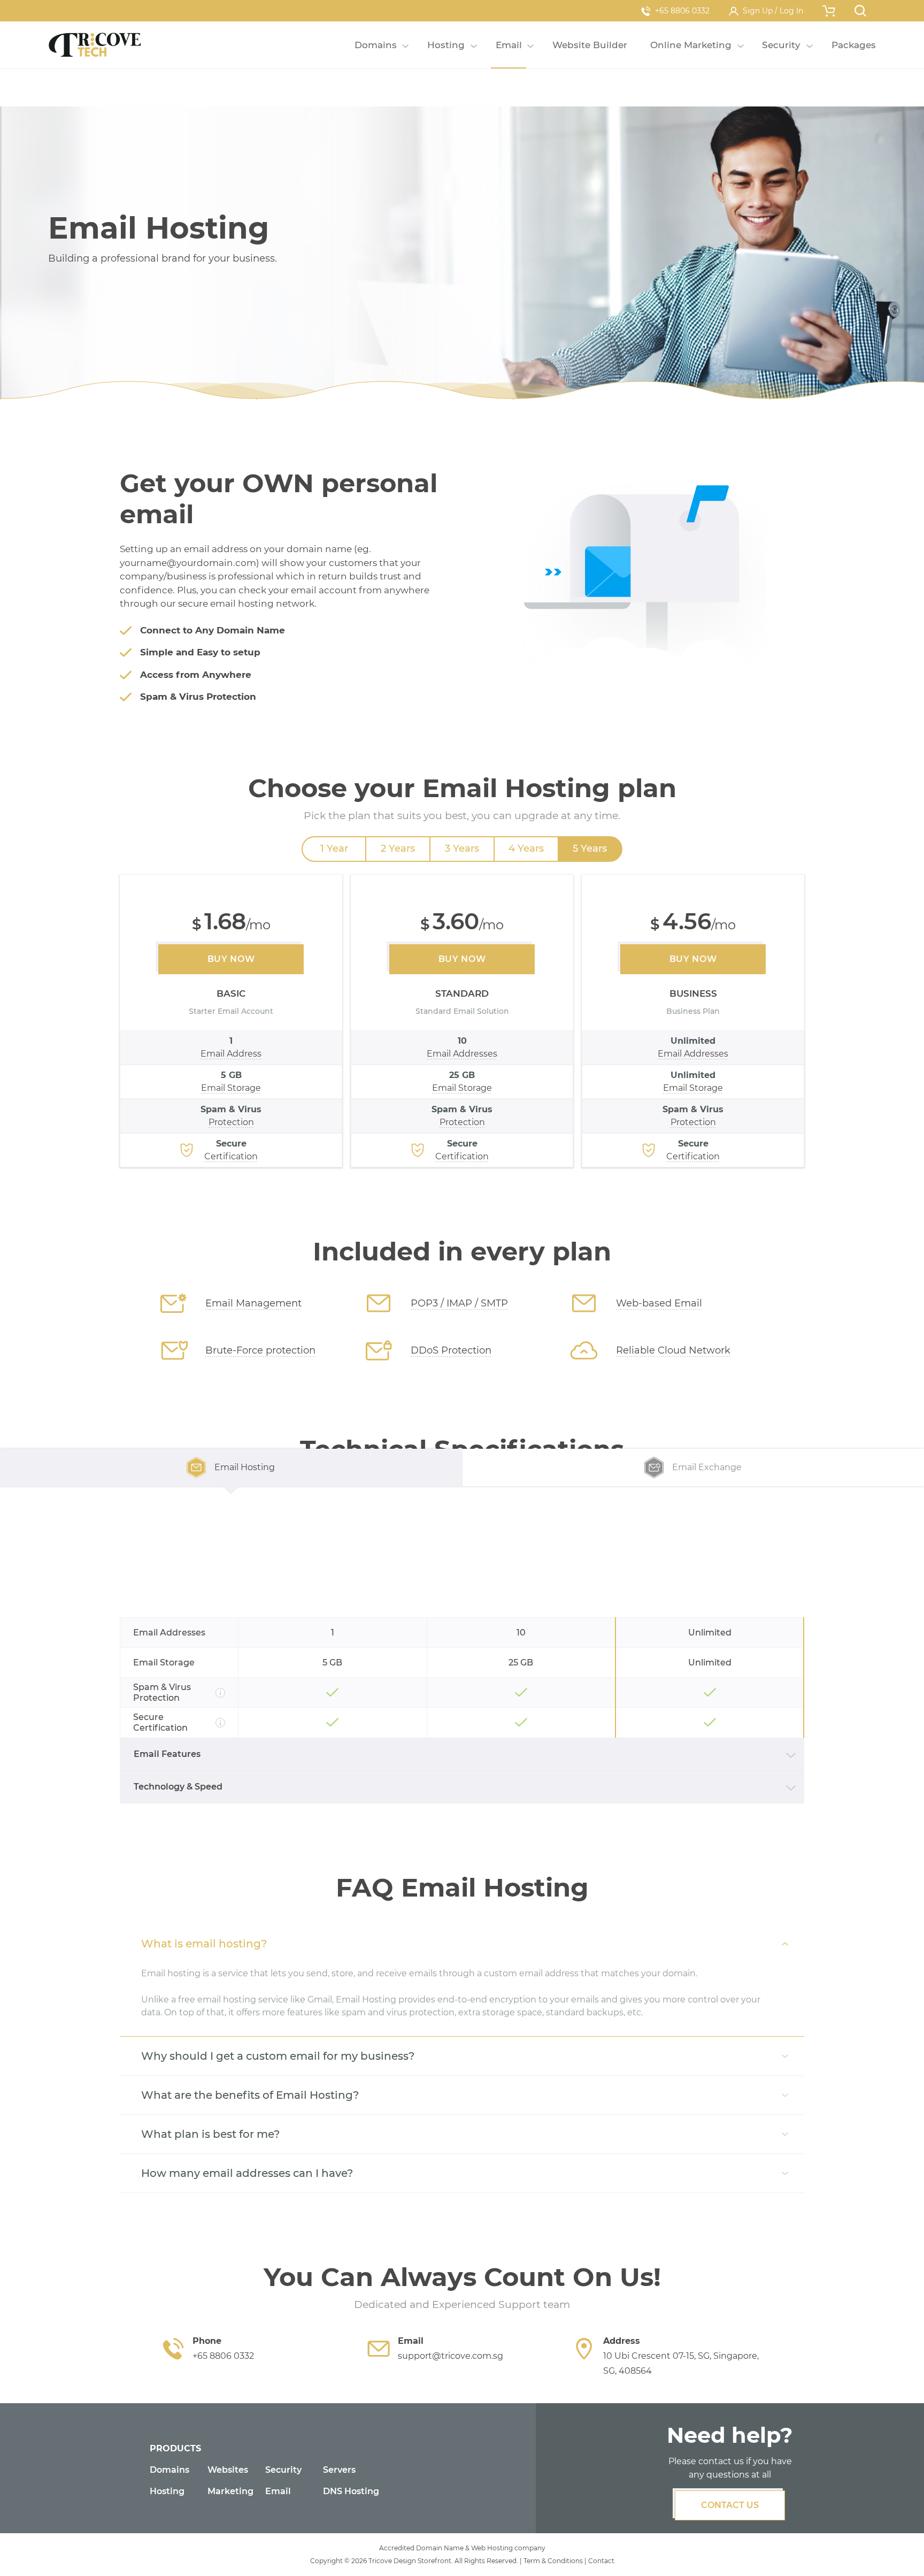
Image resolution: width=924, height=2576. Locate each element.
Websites (228, 2470)
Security (283, 2470)
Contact (601, 2561)
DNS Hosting (351, 2491)
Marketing (230, 2491)
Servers (339, 2470)
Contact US (730, 2505)
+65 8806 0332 (682, 11)
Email (278, 2491)
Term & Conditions (553, 2561)
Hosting (167, 2491)
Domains (170, 2470)
